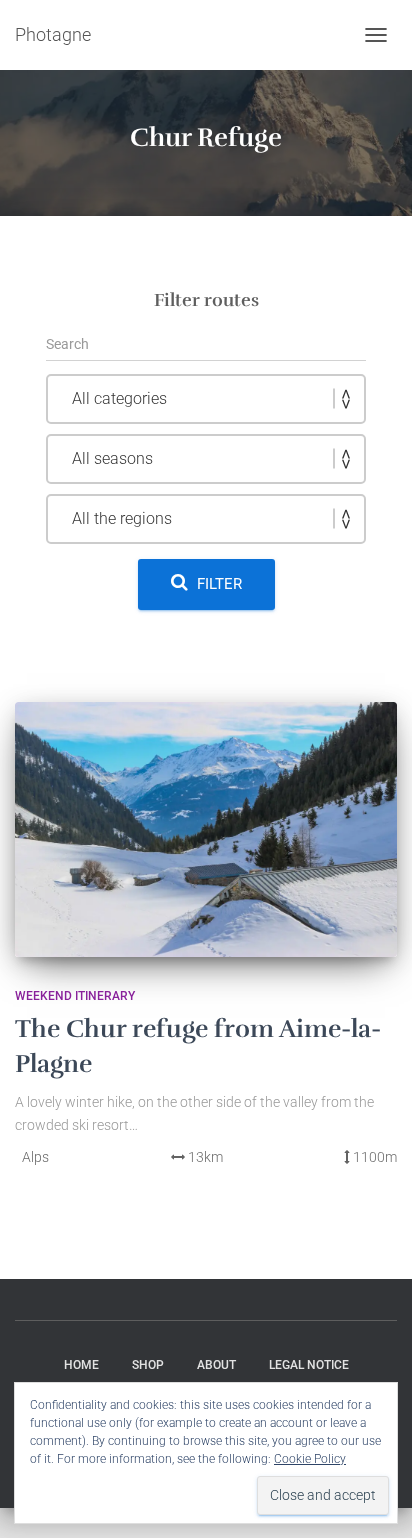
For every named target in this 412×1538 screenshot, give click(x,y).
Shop (148, 1365)
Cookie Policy (310, 1459)
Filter (219, 584)
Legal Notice (309, 1365)
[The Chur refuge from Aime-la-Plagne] (206, 829)
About (216, 1365)
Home (81, 1365)
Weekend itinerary (75, 996)
